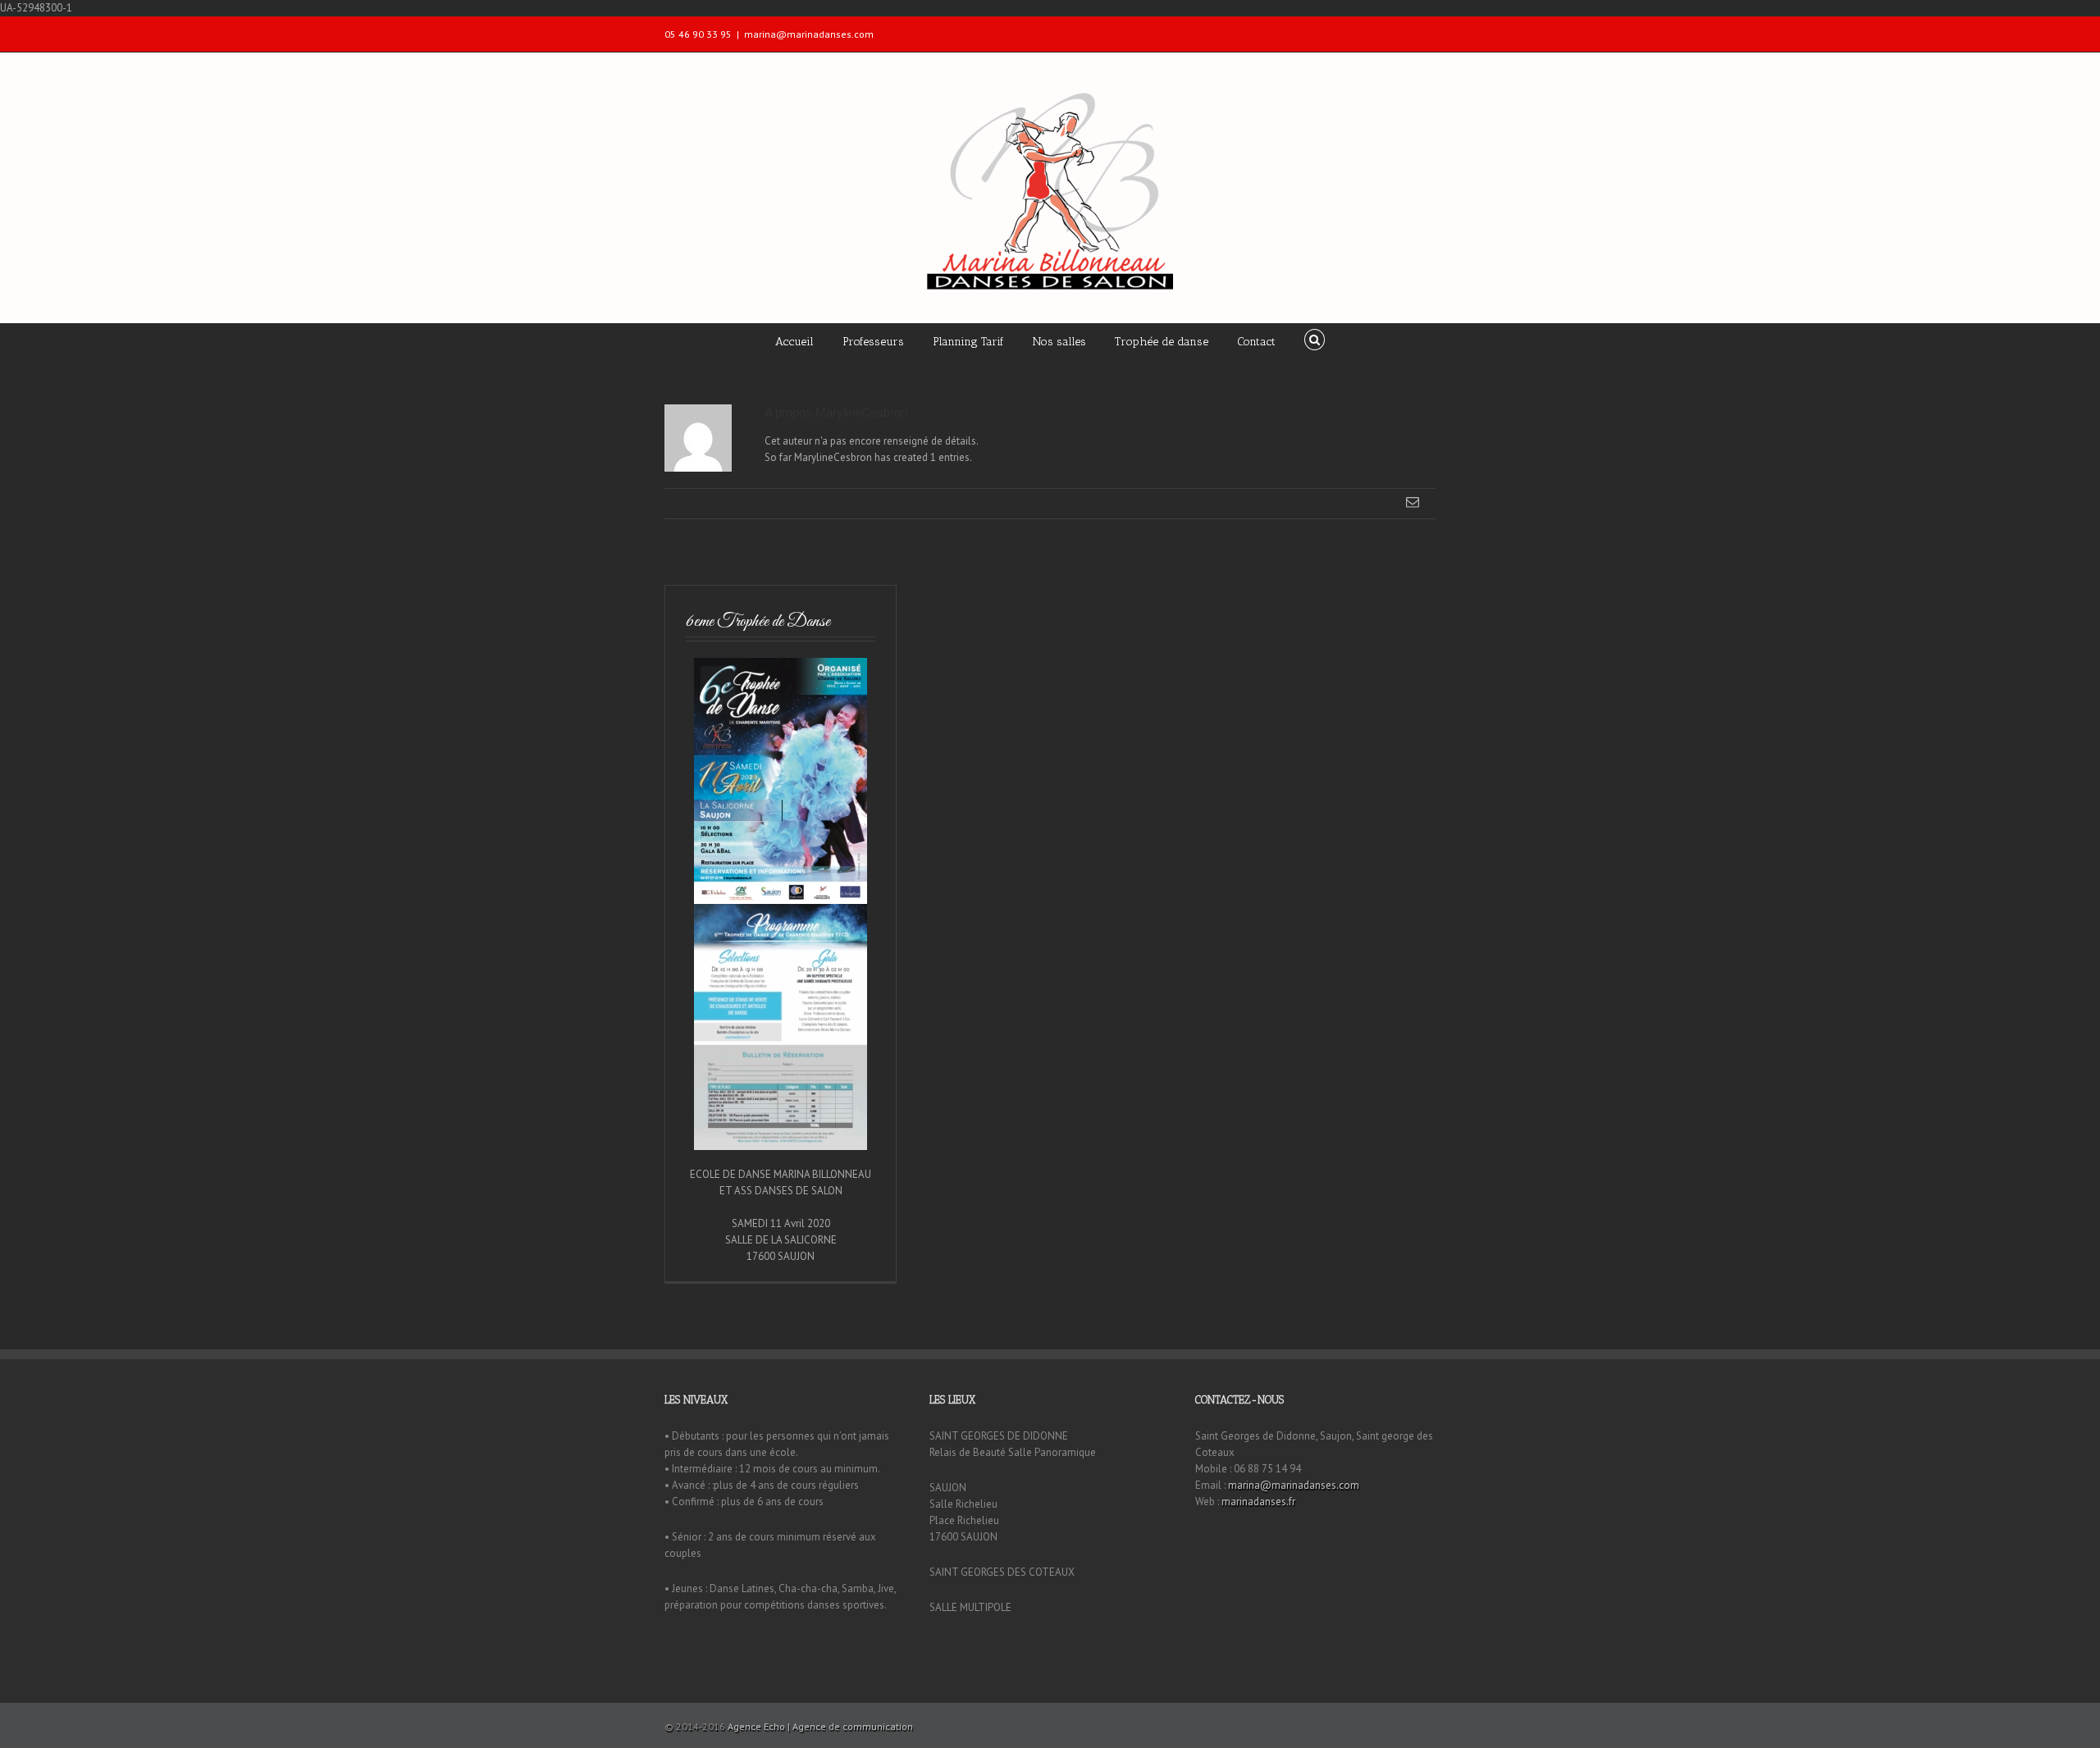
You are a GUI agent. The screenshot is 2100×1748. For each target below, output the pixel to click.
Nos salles (1059, 342)
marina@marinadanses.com (809, 34)
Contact (1256, 342)
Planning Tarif (968, 342)
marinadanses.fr (1258, 1502)
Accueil (794, 342)
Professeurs (873, 342)
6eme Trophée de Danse (758, 621)
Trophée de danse (1162, 342)
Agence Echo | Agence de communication (820, 1726)
